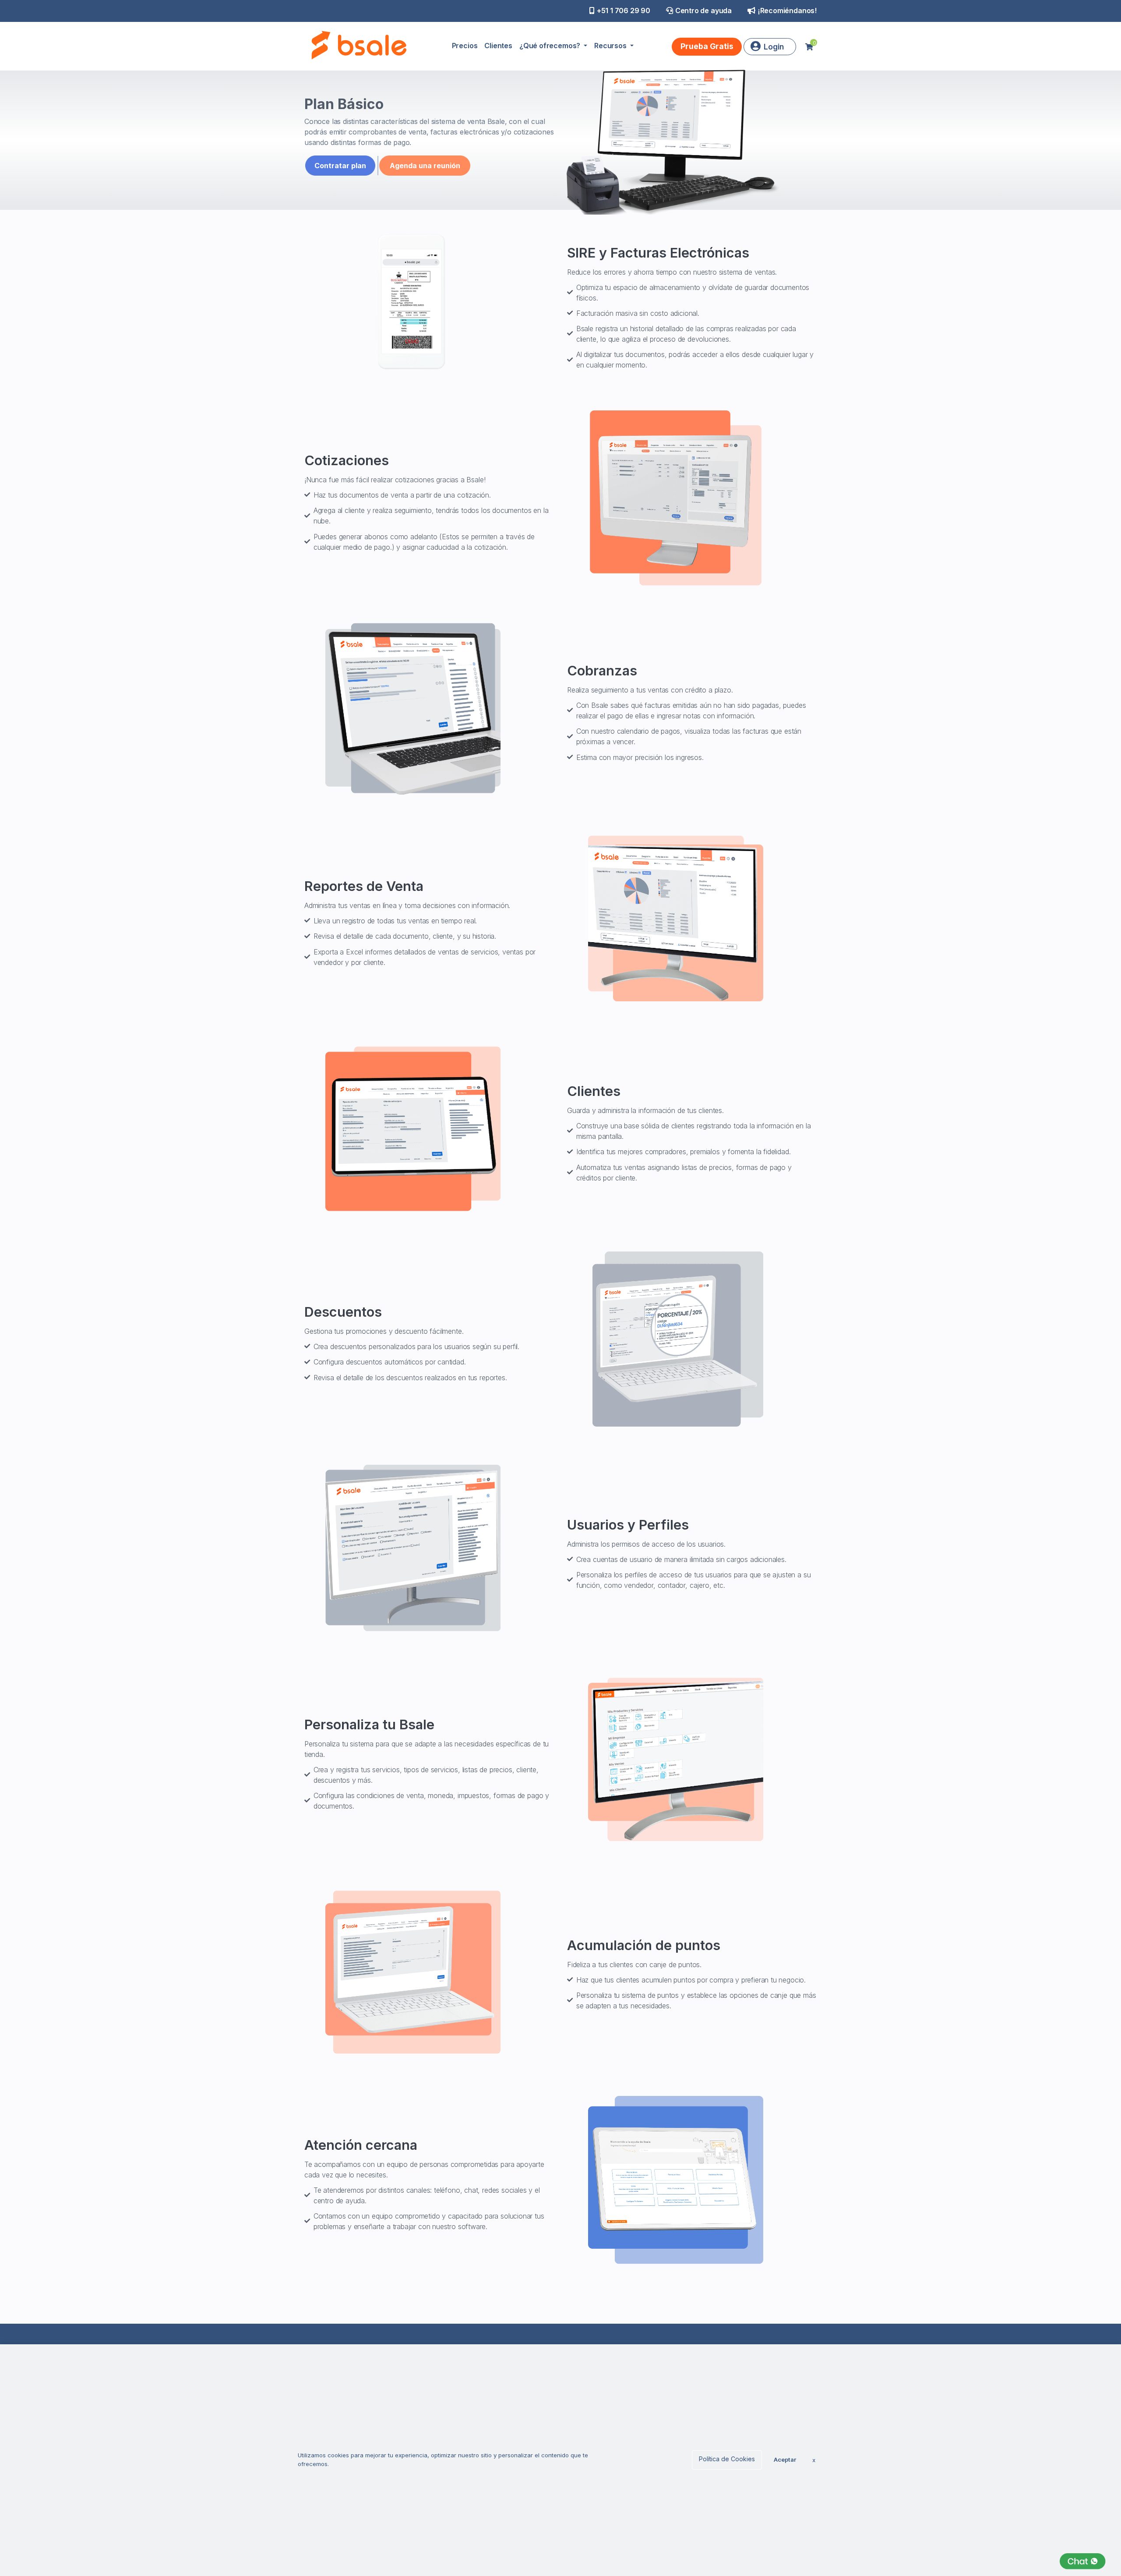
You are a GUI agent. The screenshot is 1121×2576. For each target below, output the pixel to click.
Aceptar (785, 2459)
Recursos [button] (611, 46)
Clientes (498, 46)
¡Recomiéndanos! (787, 11)
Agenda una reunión (425, 166)
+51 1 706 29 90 (624, 11)
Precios (465, 46)
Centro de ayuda (703, 11)
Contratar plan (340, 166)
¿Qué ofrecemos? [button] (551, 46)
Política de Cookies (727, 2459)
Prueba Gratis (707, 46)
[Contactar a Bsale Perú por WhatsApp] (1083, 2561)
